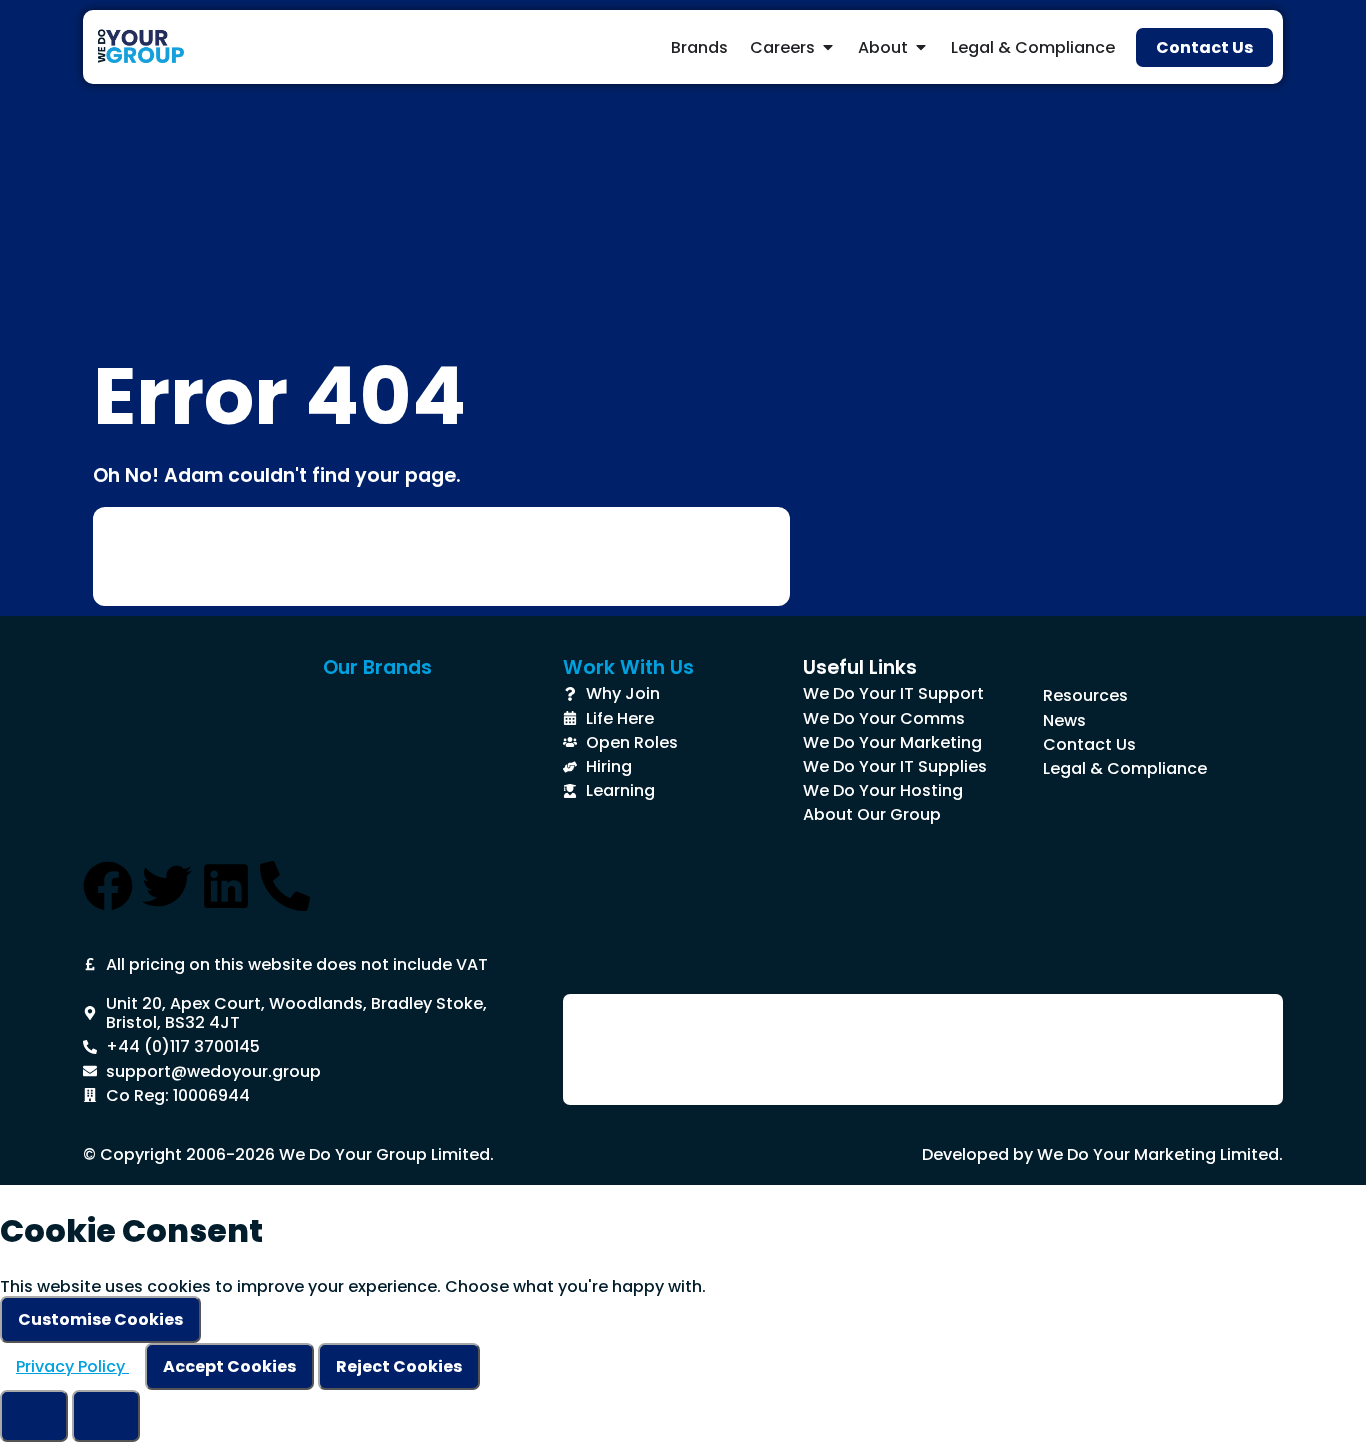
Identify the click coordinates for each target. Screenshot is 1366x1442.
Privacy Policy (72, 1366)
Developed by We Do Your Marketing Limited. (1102, 1154)
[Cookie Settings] (34, 1416)
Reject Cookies (399, 1366)
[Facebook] (108, 886)
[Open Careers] (828, 47)
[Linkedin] (226, 886)
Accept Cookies (229, 1366)
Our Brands (377, 667)
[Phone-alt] (285, 886)
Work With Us (628, 667)
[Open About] (921, 47)
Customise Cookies (100, 1319)
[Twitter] (167, 886)
